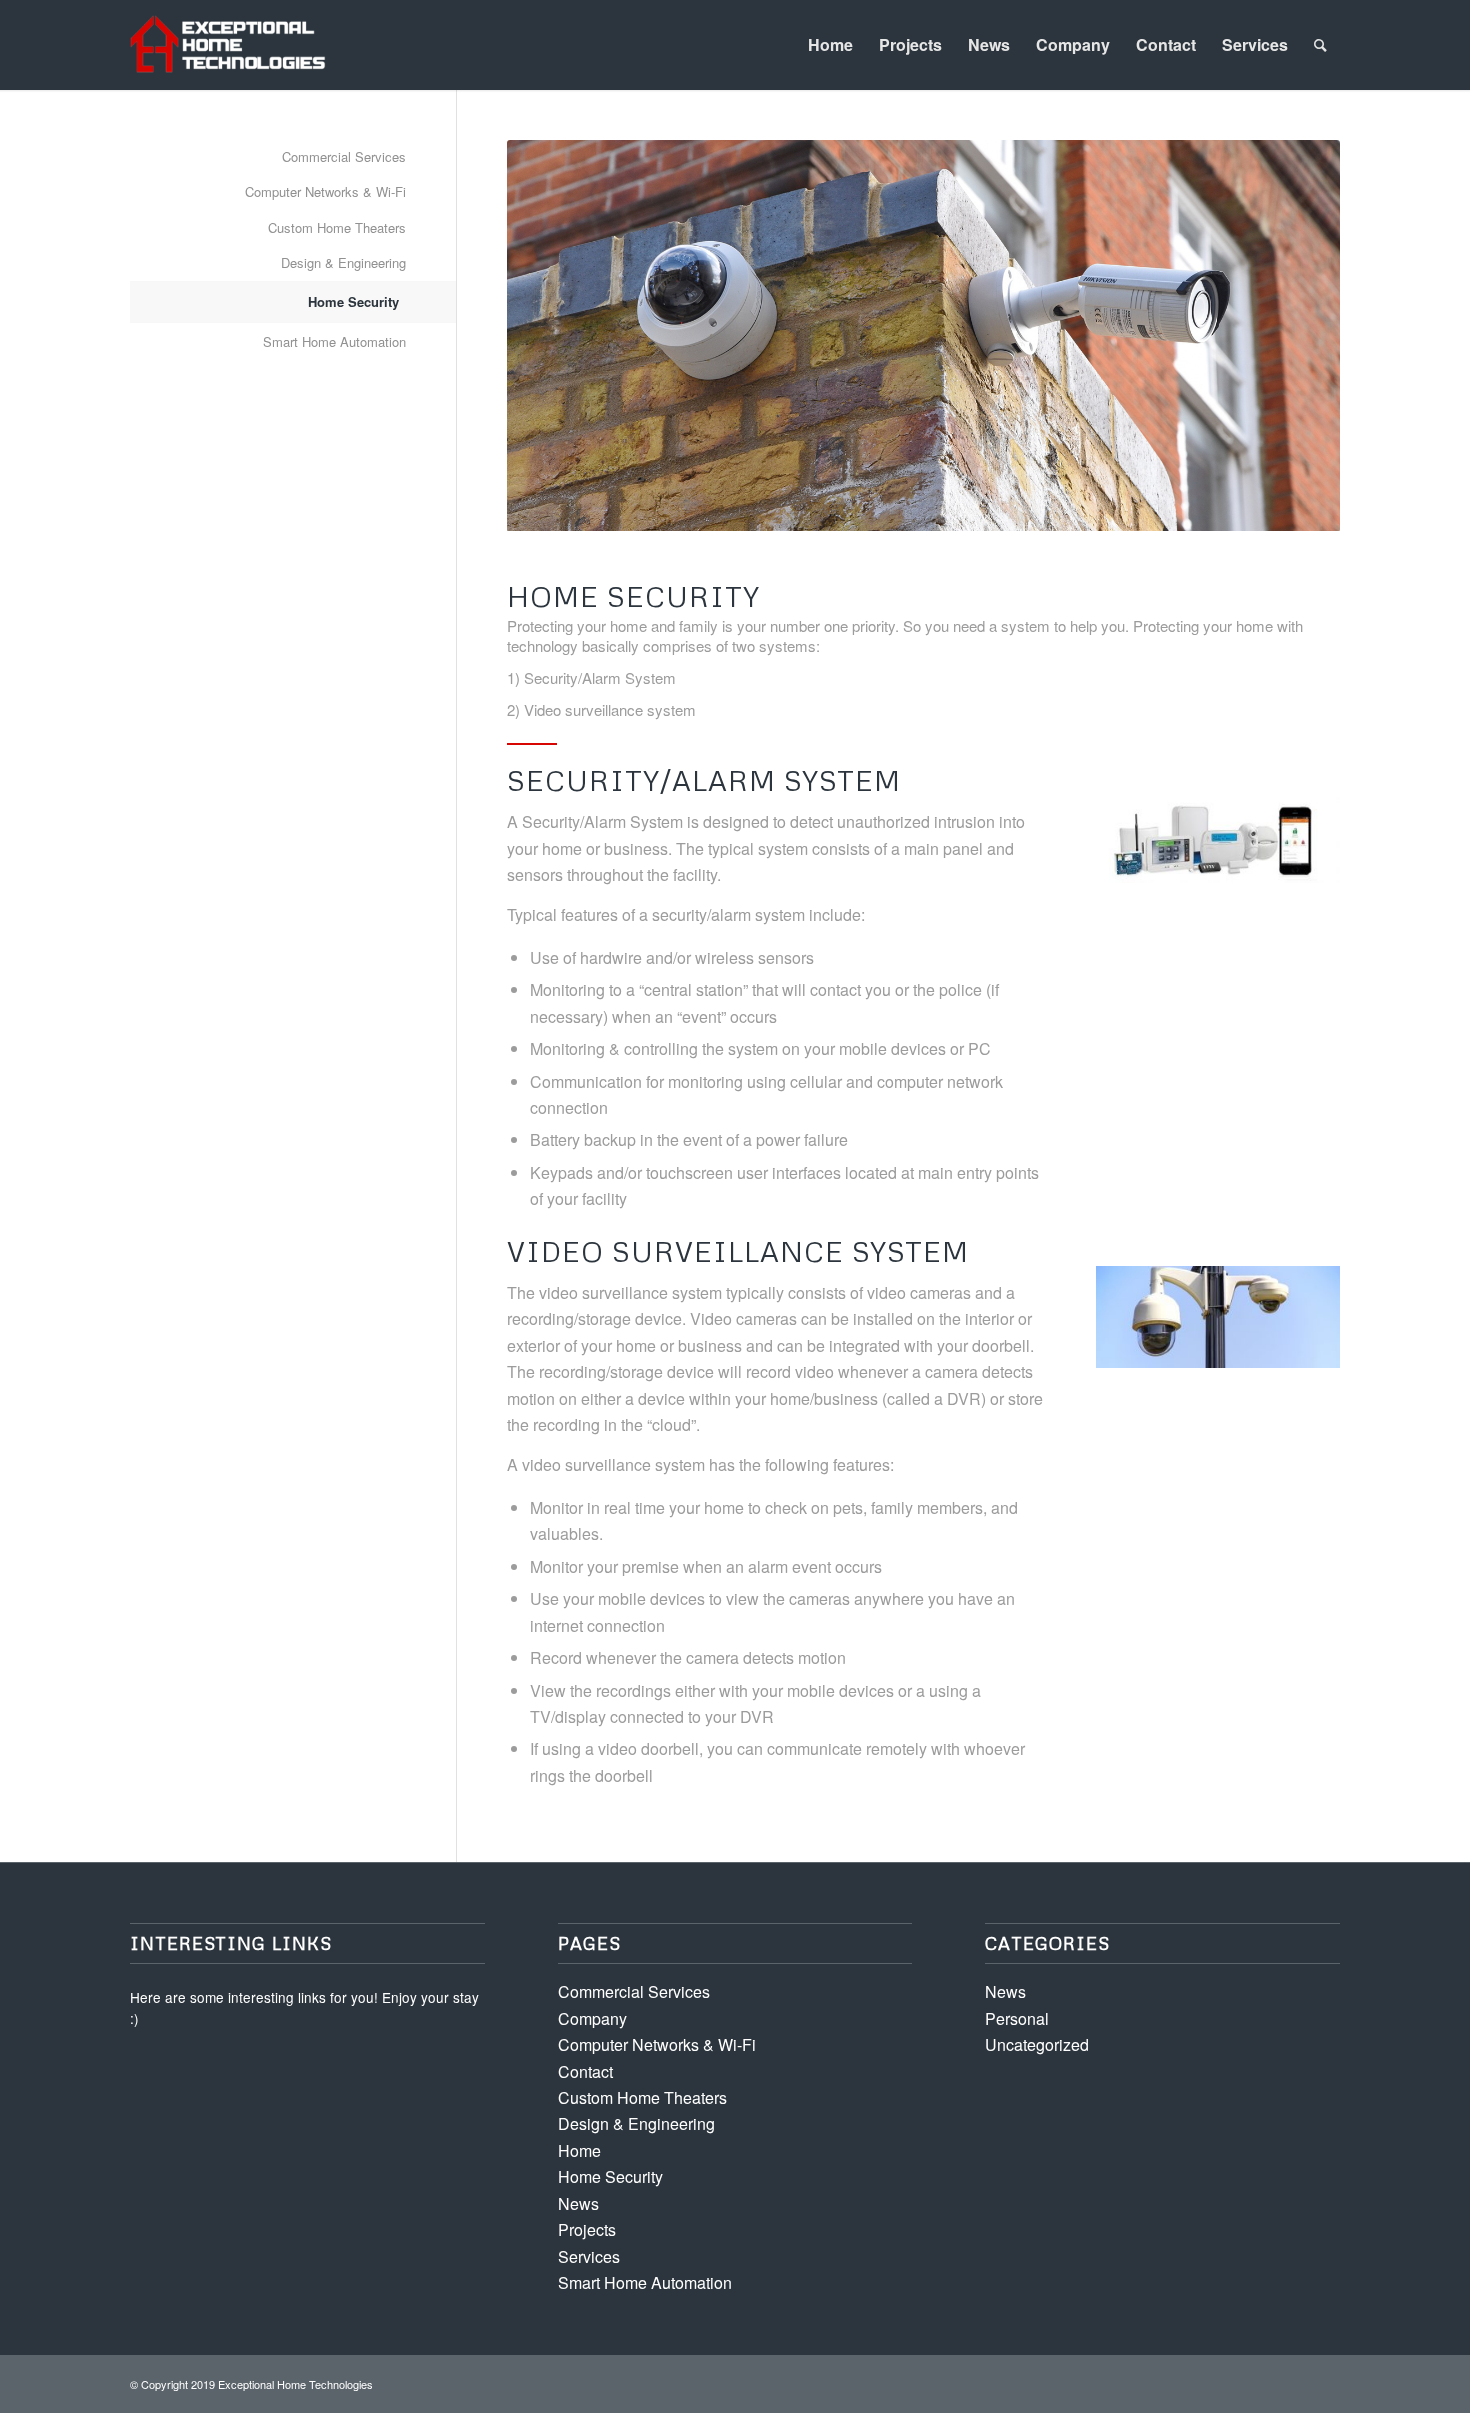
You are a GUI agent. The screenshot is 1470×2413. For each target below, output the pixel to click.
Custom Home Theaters (337, 227)
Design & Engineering (343, 262)
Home (830, 44)
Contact (1166, 44)
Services (1255, 44)
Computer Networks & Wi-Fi (325, 191)
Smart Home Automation (334, 341)
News (989, 44)
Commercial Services (344, 156)
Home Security (353, 301)
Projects (910, 44)
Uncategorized (1037, 2044)
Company (1073, 44)
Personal (1017, 2018)
